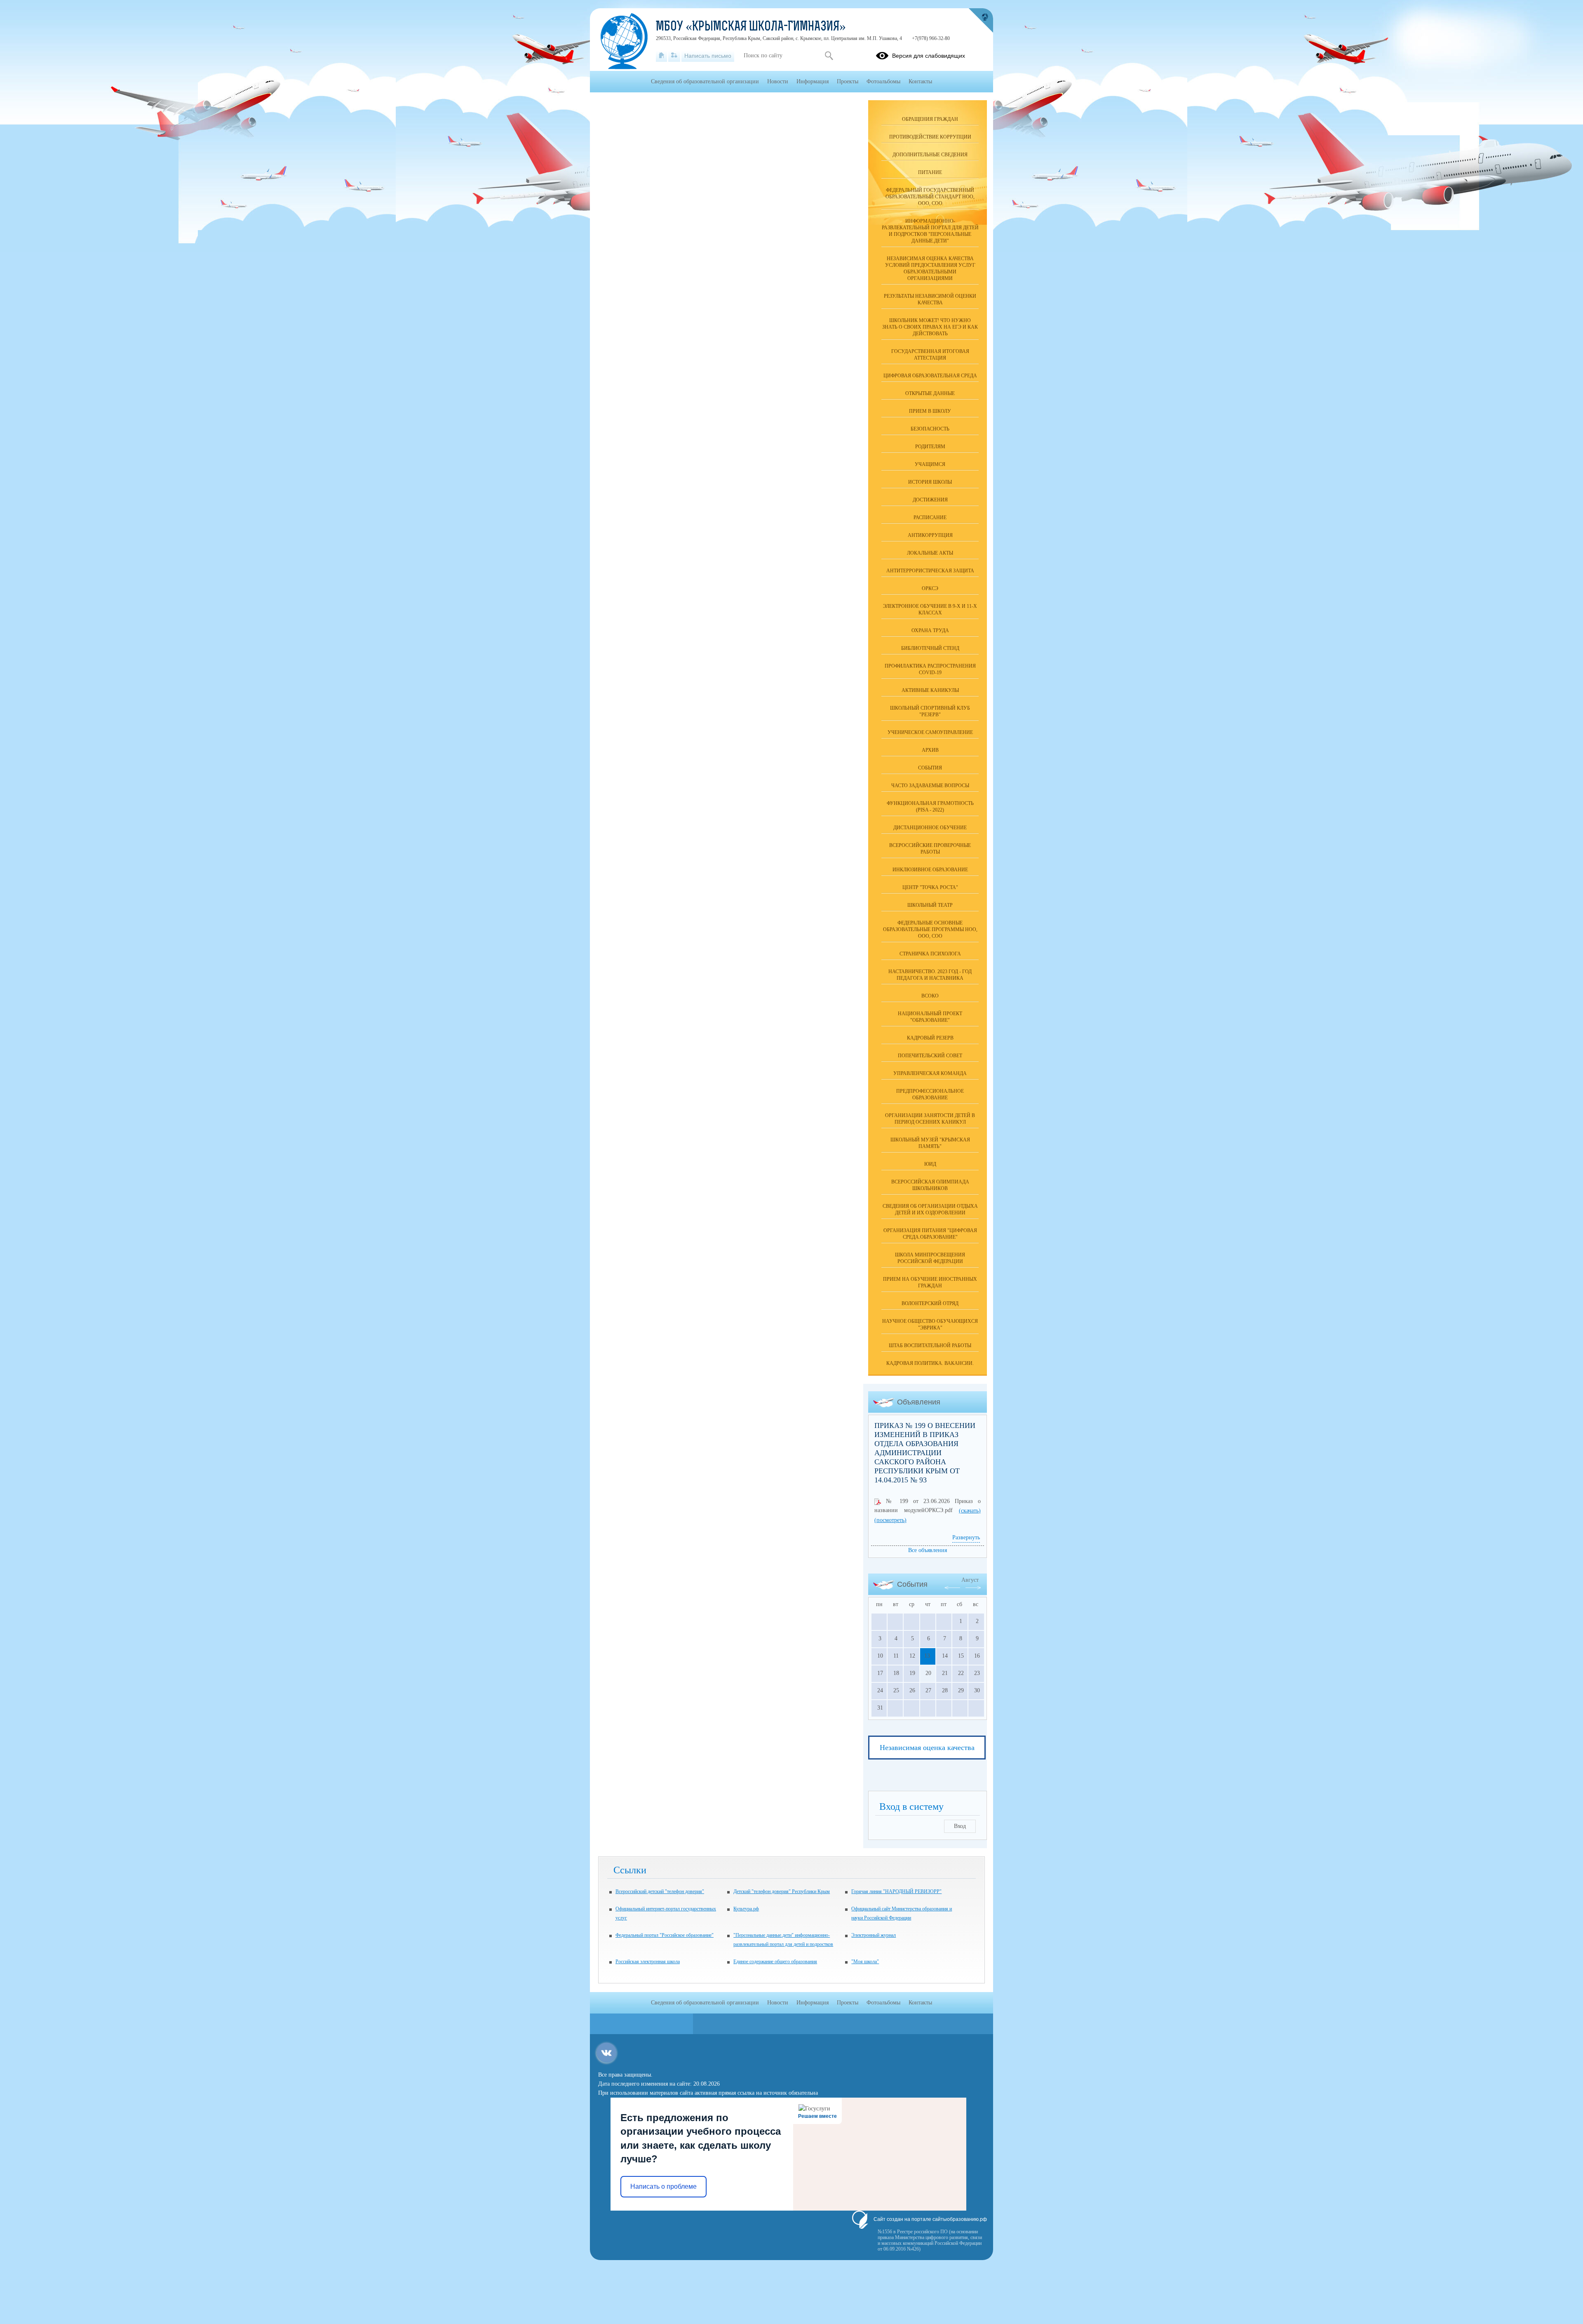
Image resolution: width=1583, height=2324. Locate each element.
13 (927, 1656)
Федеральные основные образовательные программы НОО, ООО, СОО (930, 929)
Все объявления (928, 1550)
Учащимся (930, 464)
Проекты (848, 81)
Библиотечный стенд (930, 648)
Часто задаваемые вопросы (930, 786)
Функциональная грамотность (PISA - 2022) (930, 807)
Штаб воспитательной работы (930, 1345)
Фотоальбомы (883, 81)
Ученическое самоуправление (930, 732)
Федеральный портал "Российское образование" (665, 1935)
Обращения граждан (930, 119)
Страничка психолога (930, 954)
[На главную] (661, 56)
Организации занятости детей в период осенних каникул (930, 1119)
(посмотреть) (890, 1520)
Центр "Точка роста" (930, 887)
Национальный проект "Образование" (930, 1017)
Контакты (920, 81)
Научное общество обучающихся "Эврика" (930, 1324)
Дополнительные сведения (930, 155)
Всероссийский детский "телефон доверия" (660, 1891)
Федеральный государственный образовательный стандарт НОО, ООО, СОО (930, 197)
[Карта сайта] (674, 56)
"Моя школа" (865, 1962)
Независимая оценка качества (927, 1748)
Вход (960, 1826)
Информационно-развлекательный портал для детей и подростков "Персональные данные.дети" (930, 231)
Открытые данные (930, 393)
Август (970, 1580)
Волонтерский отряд (930, 1303)
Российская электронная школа (648, 1962)
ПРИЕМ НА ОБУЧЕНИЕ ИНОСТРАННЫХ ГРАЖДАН (930, 1282)
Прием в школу (930, 411)
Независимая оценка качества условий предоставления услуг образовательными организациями (930, 268)
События (930, 768)
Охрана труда (930, 630)
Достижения (930, 500)
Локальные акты (930, 553)
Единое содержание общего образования (775, 1962)
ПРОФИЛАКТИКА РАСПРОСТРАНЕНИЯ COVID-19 (930, 669)
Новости (778, 81)
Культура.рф (746, 1909)
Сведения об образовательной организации (705, 81)
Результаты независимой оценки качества (930, 299)
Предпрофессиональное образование (930, 1094)
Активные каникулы (930, 690)
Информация (813, 81)
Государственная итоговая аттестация (930, 355)
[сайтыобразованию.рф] (981, 21)
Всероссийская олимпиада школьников (930, 1185)
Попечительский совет (930, 1056)
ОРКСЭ (930, 588)
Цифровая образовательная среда (930, 376)
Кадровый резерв (930, 1038)
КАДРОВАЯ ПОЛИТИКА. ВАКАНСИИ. (930, 1363)
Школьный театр (930, 905)
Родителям (930, 447)
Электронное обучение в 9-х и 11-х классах (930, 609)
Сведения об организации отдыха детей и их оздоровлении (930, 1209)
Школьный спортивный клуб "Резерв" (930, 711)
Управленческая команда (930, 1073)
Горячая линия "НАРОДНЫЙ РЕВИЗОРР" (896, 1891)
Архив (930, 750)
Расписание (930, 517)
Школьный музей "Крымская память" (930, 1143)
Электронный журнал (874, 1935)
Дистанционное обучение (930, 828)
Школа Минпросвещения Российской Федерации (930, 1258)
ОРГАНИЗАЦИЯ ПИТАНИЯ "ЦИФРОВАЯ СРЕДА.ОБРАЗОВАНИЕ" (930, 1234)
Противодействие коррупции (930, 137)
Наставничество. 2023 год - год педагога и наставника (930, 975)
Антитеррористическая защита (930, 571)
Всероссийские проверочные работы (930, 849)
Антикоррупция (930, 535)
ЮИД (930, 1164)
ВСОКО (930, 996)
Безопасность (930, 429)
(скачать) (970, 1511)
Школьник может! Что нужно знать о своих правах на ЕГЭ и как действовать (930, 327)
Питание (930, 172)
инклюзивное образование (930, 870)
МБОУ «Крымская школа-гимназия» (751, 27)
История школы (930, 482)
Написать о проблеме (663, 2186)
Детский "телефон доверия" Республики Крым (782, 1891)
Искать (829, 56)
